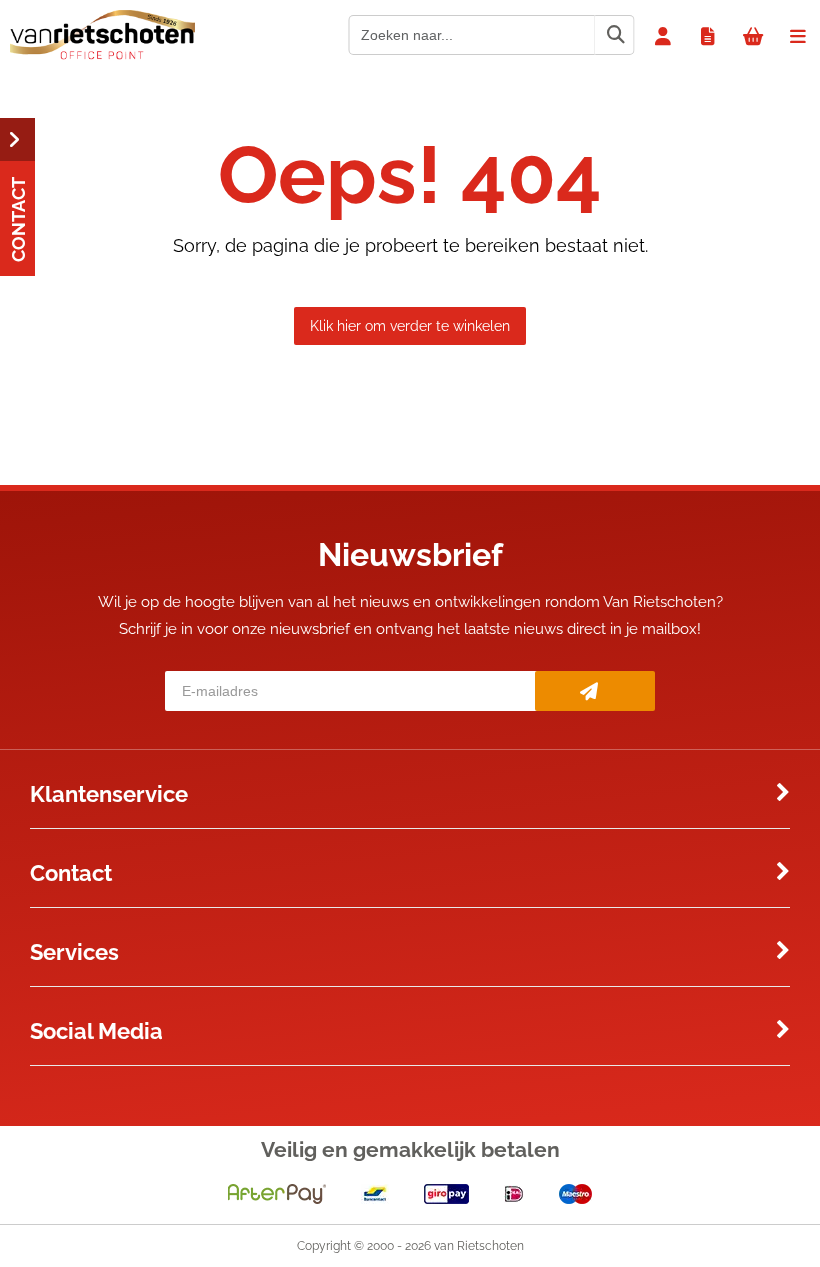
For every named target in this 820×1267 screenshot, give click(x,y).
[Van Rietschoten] (102, 55)
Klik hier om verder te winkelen (410, 326)
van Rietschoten (479, 1246)
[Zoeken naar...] (615, 35)
